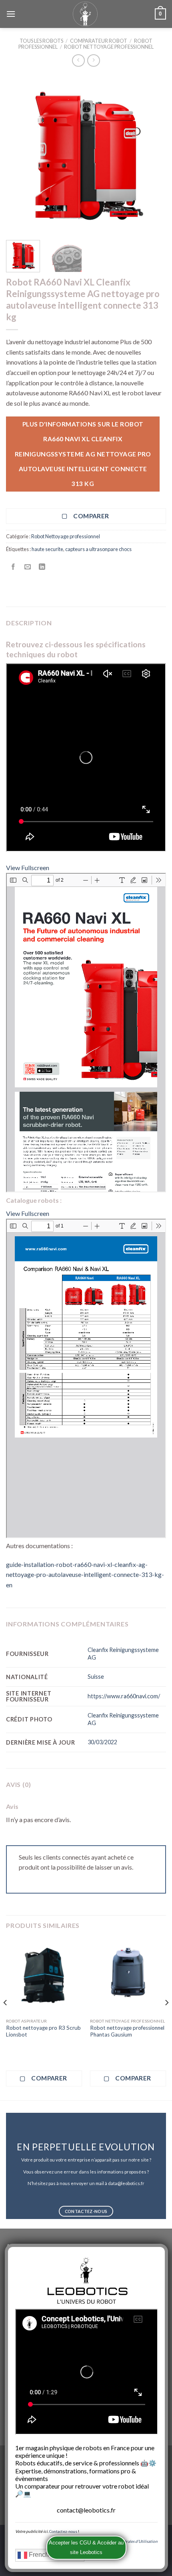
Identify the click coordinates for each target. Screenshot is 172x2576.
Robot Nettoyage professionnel (109, 47)
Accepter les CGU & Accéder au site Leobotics (86, 2547)
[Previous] (19, 155)
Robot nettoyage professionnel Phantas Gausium (127, 2031)
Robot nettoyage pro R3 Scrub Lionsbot (43, 2031)
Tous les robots (41, 41)
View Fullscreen (28, 868)
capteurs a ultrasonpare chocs (98, 549)
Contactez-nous (63, 2531)
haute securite (47, 549)
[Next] (153, 155)
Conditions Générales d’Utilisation (127, 2541)
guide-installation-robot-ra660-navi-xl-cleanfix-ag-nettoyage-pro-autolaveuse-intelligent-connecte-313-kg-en (85, 1575)
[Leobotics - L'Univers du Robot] (86, 14)
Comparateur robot (99, 41)
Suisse (96, 1677)
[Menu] (11, 14)
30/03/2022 (102, 1742)
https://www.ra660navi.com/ (124, 1696)
